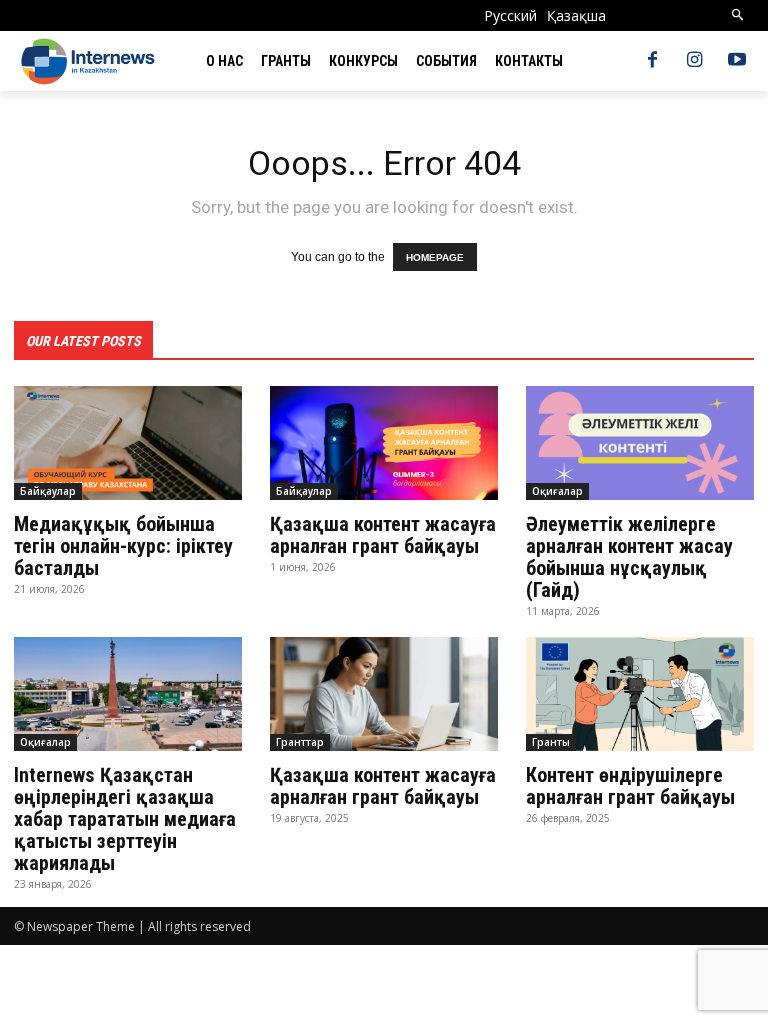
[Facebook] (652, 61)
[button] (738, 15)
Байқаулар (48, 491)
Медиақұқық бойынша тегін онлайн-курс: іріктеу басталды (123, 546)
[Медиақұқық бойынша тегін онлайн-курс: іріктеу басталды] (128, 443)
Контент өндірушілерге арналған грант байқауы (635, 786)
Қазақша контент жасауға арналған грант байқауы (383, 535)
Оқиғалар (557, 491)
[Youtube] (737, 61)
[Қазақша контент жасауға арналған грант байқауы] (384, 443)
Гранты (551, 742)
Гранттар (300, 742)
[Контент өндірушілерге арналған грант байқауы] (640, 694)
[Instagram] (695, 61)
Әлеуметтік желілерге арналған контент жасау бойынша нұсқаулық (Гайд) (629, 557)
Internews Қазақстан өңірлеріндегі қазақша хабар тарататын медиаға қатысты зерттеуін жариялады (125, 819)
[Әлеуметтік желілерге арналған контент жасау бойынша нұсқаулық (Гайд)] (640, 443)
